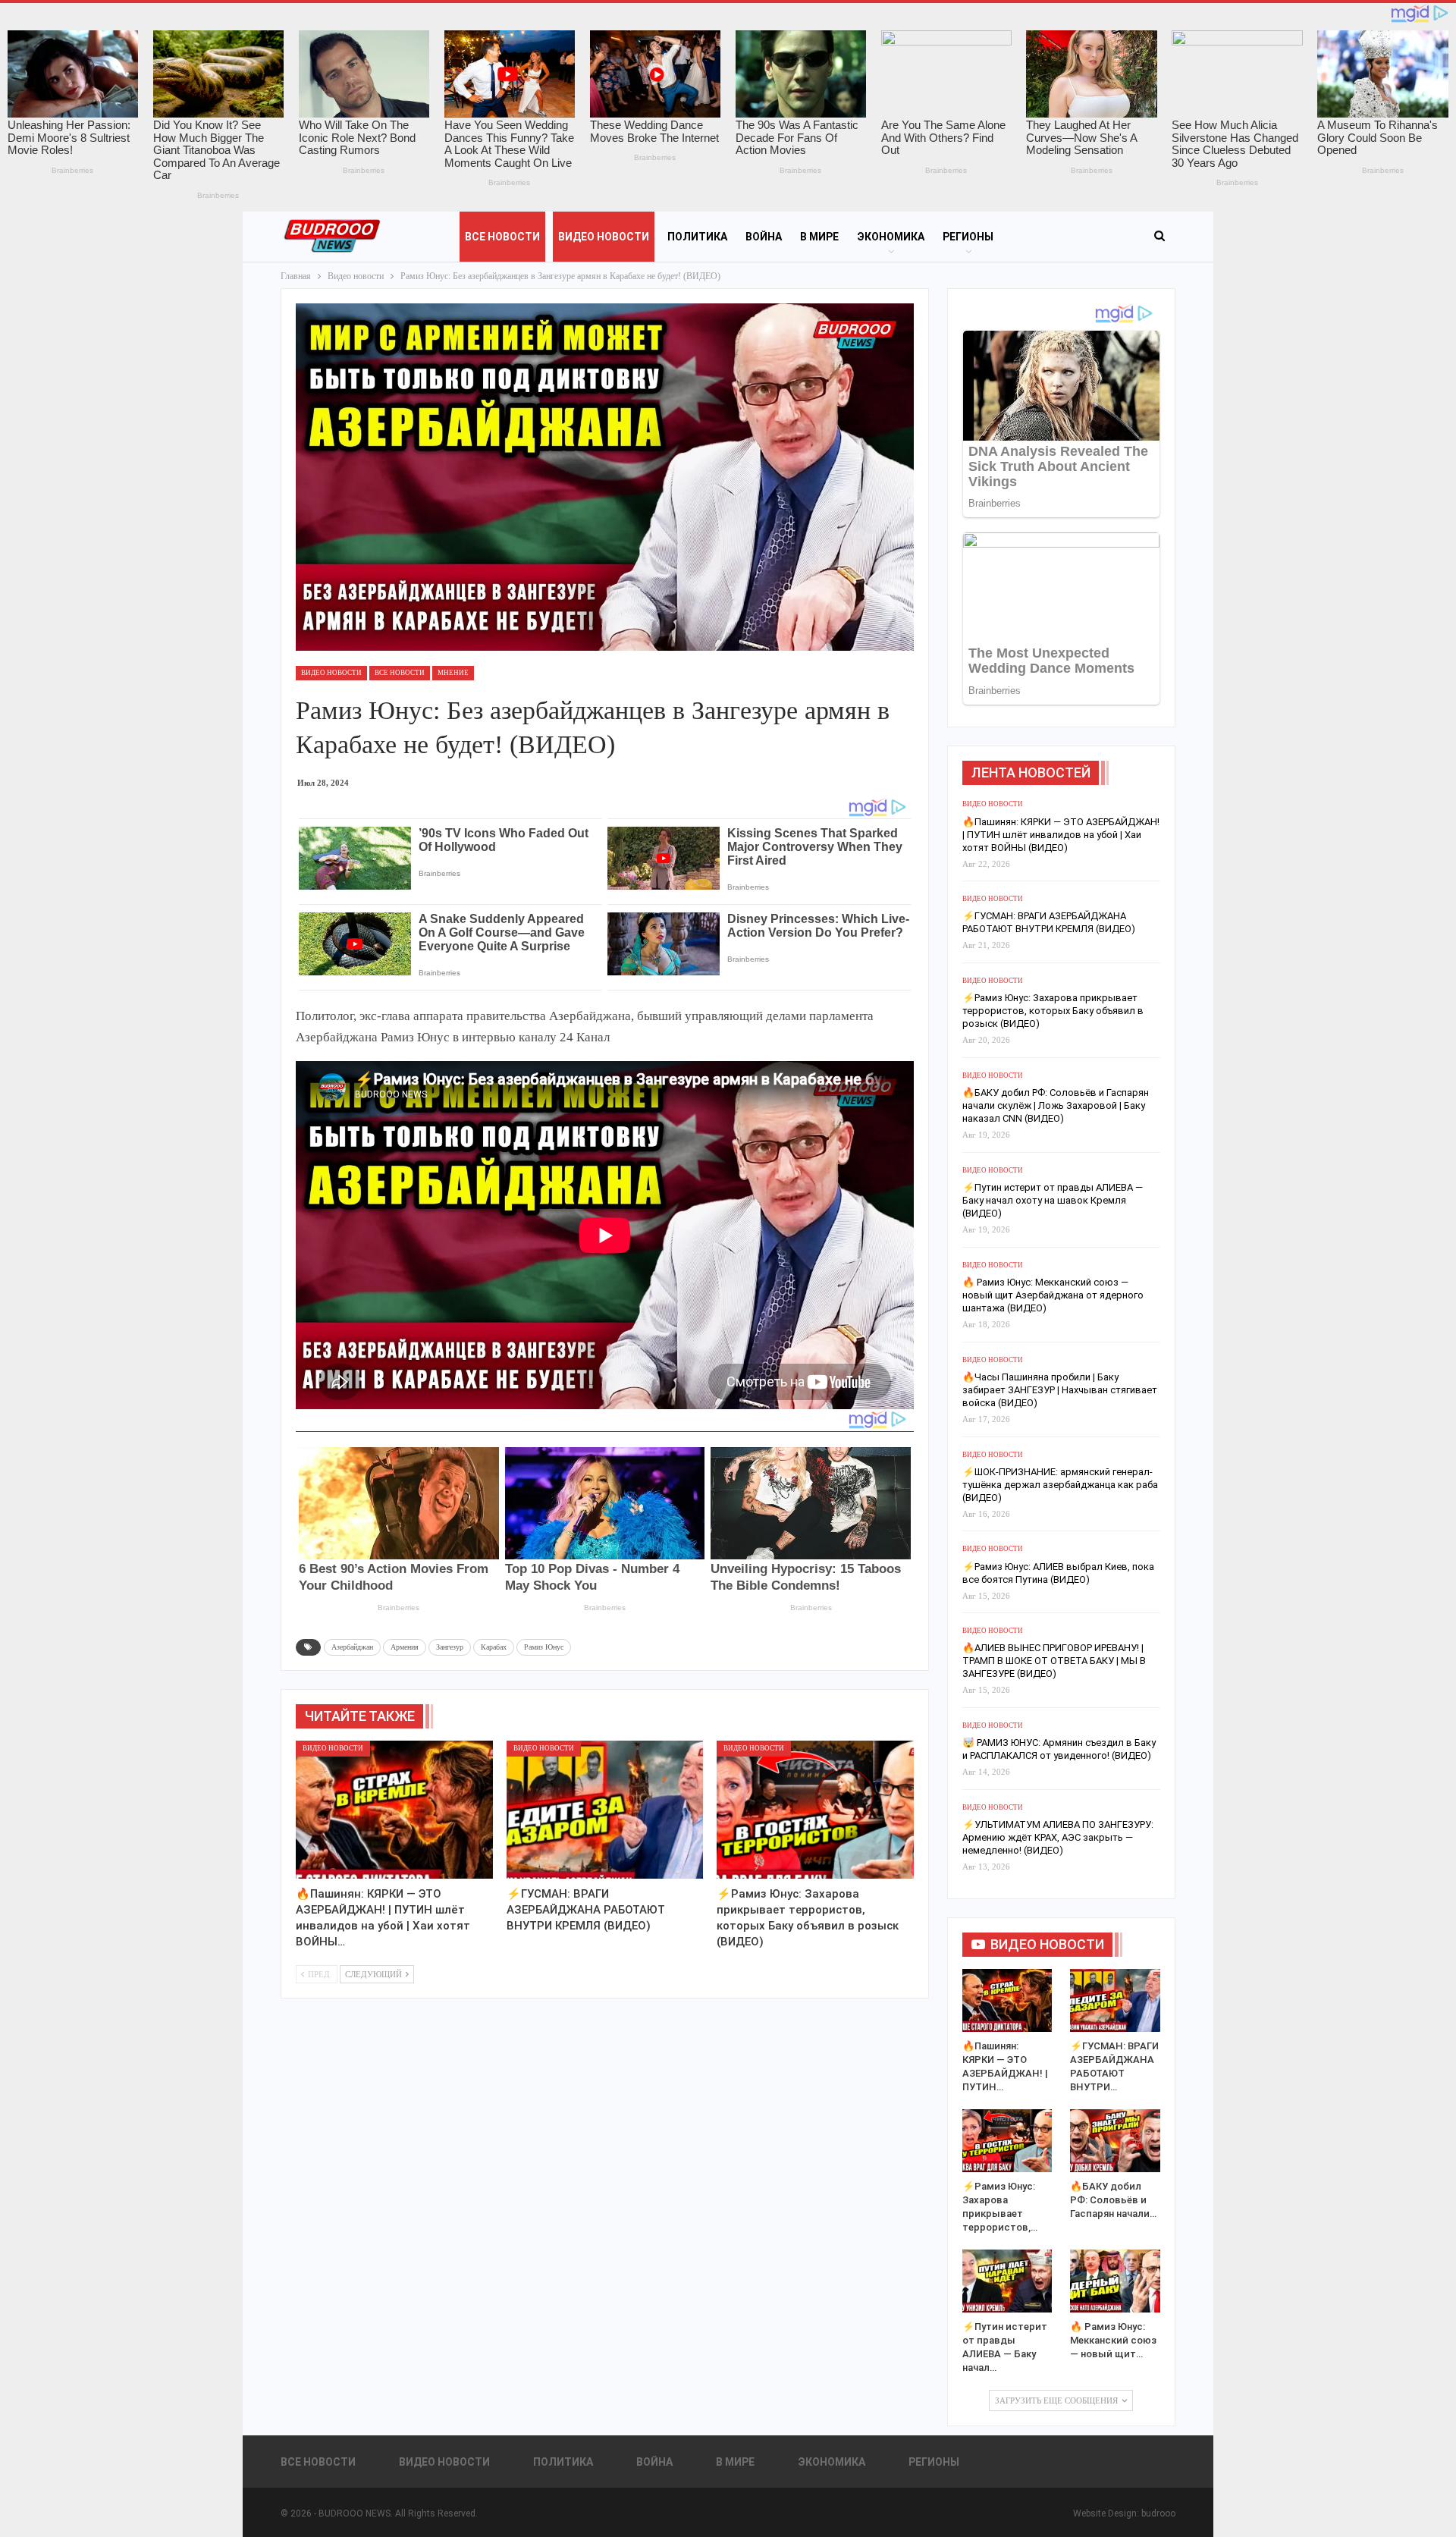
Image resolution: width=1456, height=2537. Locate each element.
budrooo (1158, 2513)
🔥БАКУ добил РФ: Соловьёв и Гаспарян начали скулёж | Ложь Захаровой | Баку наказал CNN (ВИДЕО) (1056, 1105)
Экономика (891, 237)
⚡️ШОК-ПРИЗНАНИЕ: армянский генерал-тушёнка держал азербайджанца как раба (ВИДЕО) (1060, 1485)
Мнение (453, 673)
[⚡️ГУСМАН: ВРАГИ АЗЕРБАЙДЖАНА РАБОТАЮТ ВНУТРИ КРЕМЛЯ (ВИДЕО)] (605, 1810)
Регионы (968, 237)
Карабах (494, 1647)
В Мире (819, 237)
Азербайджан (352, 1647)
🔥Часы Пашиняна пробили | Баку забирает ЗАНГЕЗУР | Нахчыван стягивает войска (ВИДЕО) (1060, 1390)
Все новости (502, 237)
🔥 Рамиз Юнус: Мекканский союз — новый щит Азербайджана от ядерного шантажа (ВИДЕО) (1053, 1295)
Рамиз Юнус (544, 1647)
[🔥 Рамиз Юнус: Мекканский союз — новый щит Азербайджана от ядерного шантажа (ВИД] (1115, 2281)
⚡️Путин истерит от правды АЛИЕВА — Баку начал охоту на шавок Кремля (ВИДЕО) (1053, 1200)
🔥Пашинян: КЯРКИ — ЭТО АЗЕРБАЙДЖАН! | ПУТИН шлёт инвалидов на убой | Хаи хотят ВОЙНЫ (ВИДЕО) (1061, 835)
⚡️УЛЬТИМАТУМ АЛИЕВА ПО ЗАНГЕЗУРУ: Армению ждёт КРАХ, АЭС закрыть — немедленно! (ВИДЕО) (1058, 1837)
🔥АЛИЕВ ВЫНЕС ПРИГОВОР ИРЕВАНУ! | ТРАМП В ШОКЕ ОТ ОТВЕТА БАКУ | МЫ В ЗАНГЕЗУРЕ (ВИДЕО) (1054, 1661)
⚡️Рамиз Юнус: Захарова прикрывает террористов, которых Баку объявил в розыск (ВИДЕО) (1053, 1011)
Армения (405, 1647)
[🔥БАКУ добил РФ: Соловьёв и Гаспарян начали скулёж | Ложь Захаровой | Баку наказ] (1115, 2141)
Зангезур (450, 1647)
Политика (697, 237)
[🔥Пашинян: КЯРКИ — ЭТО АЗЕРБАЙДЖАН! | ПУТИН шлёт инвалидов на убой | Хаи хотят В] (394, 1810)
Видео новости (604, 237)
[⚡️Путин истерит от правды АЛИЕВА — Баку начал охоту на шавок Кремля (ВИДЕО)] (1007, 2281)
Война (764, 237)
